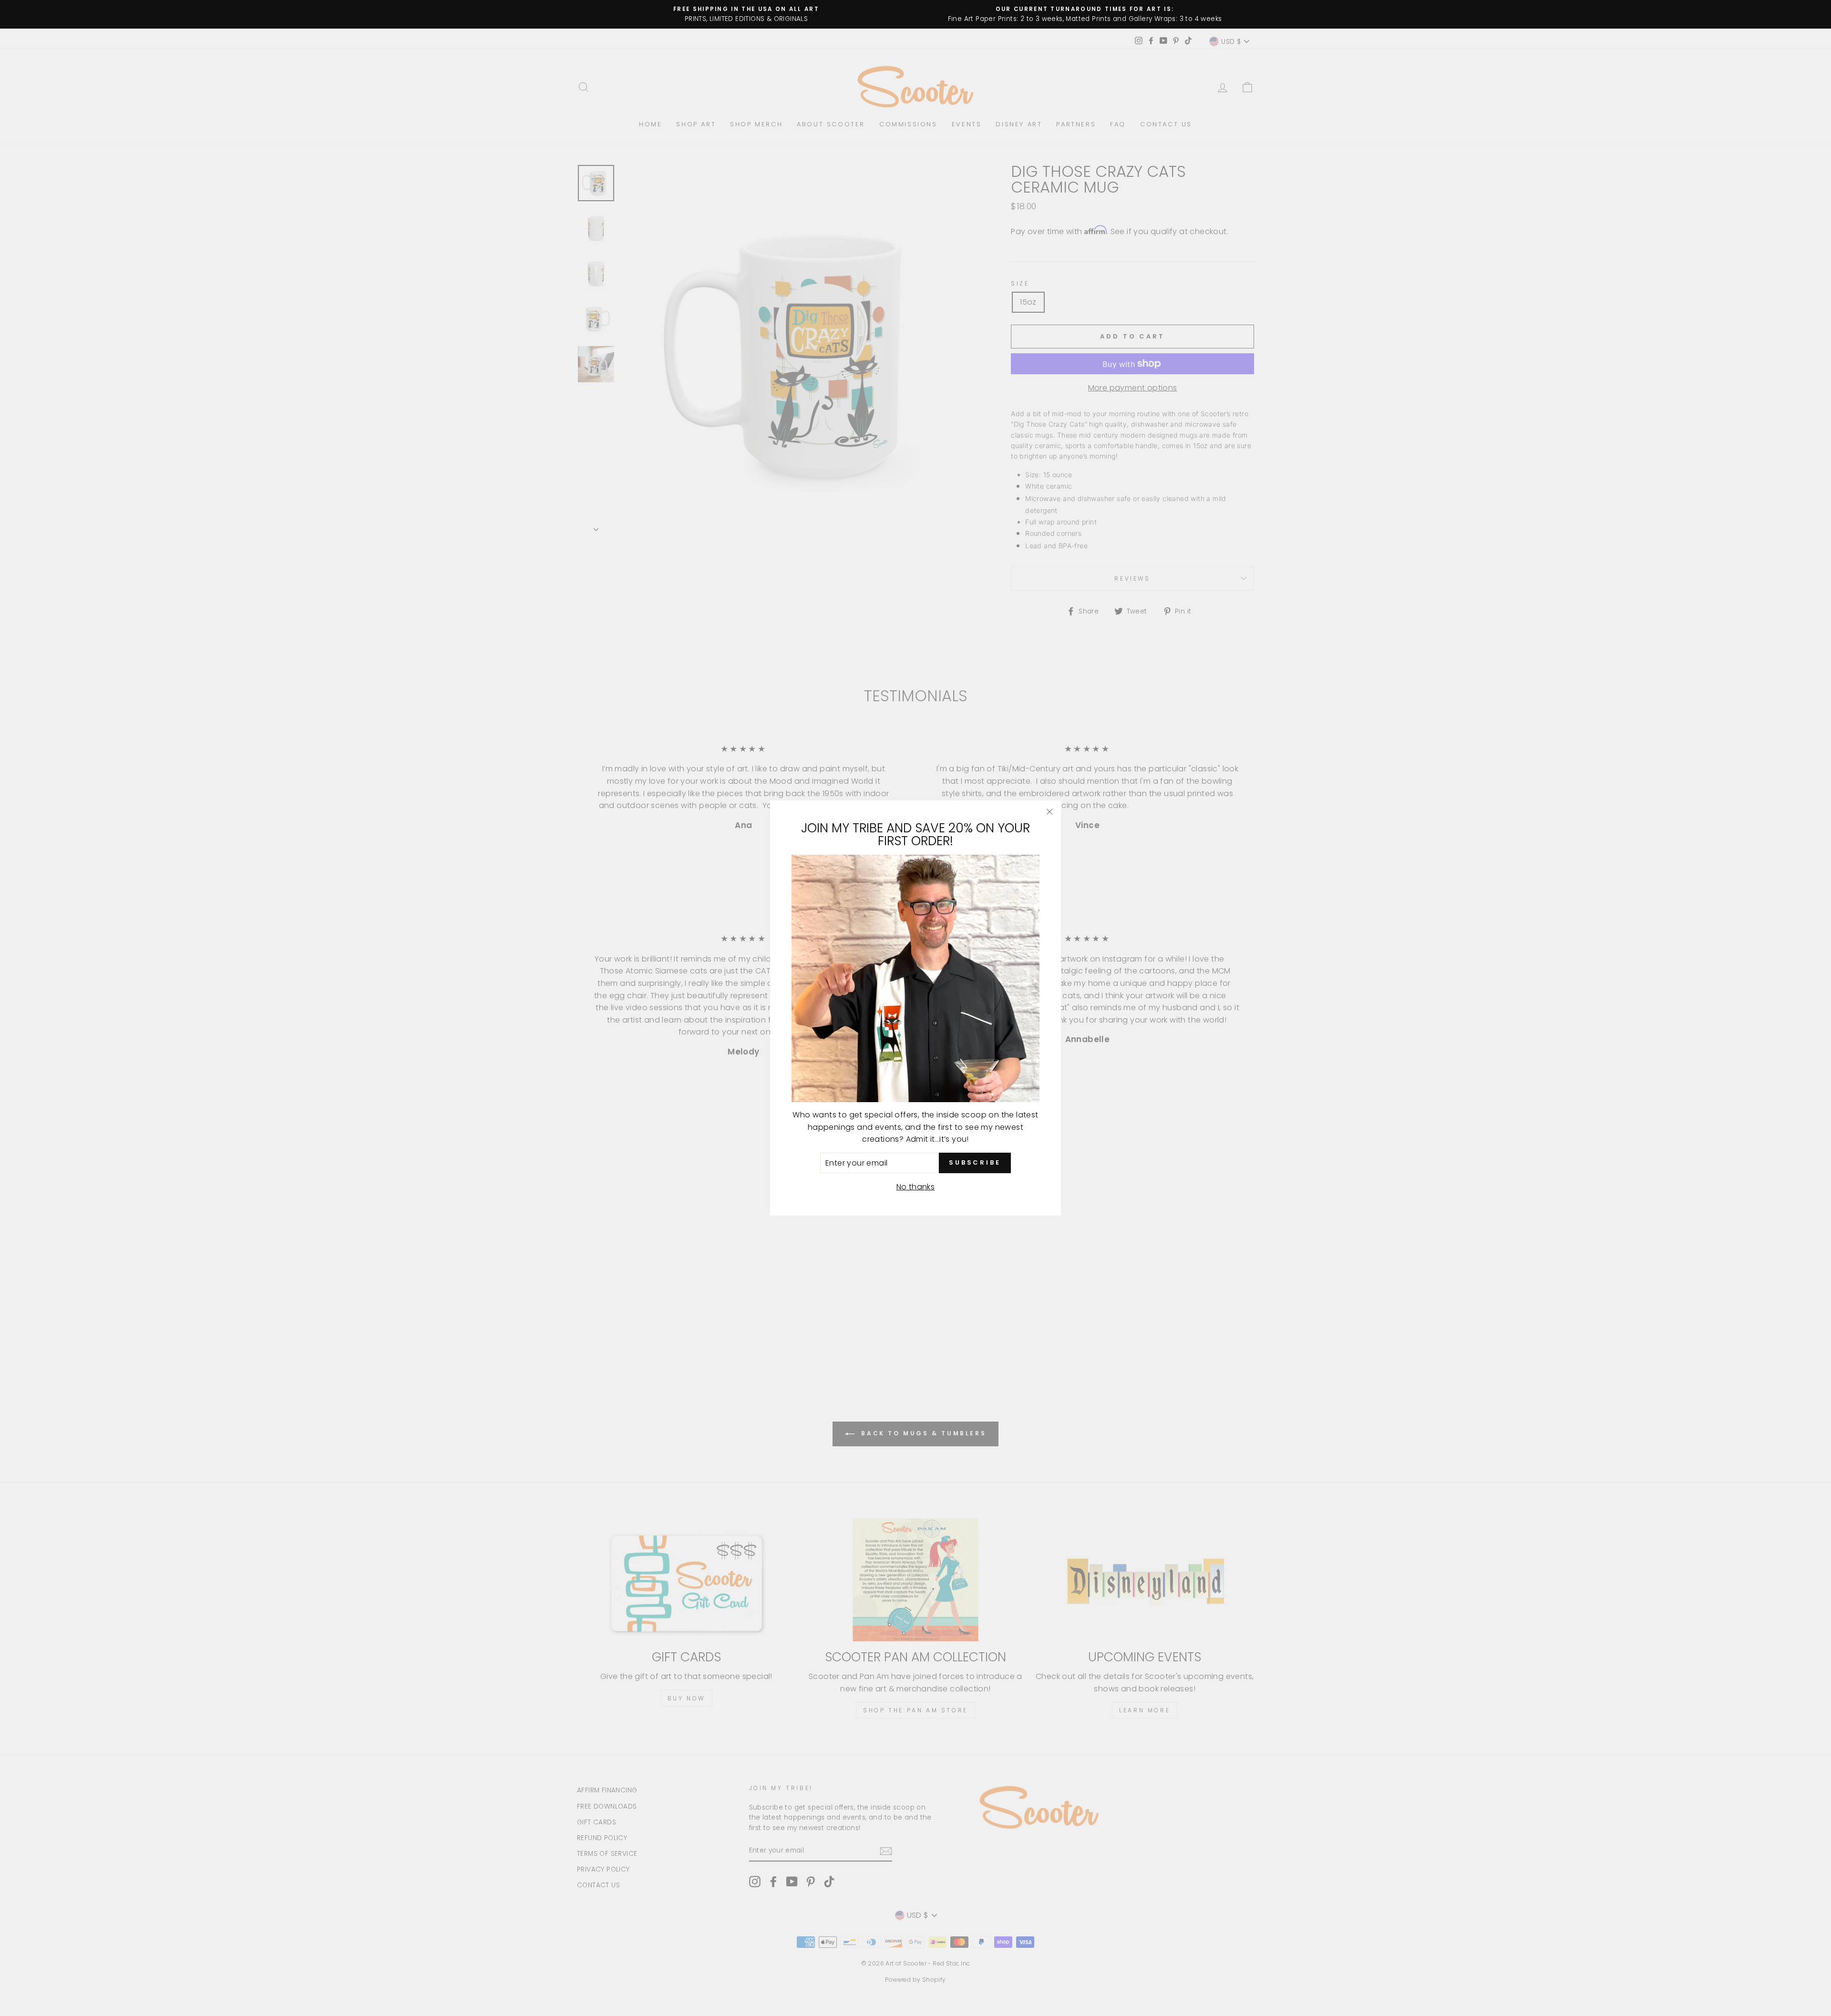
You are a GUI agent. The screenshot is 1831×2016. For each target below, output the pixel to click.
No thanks (916, 1187)
